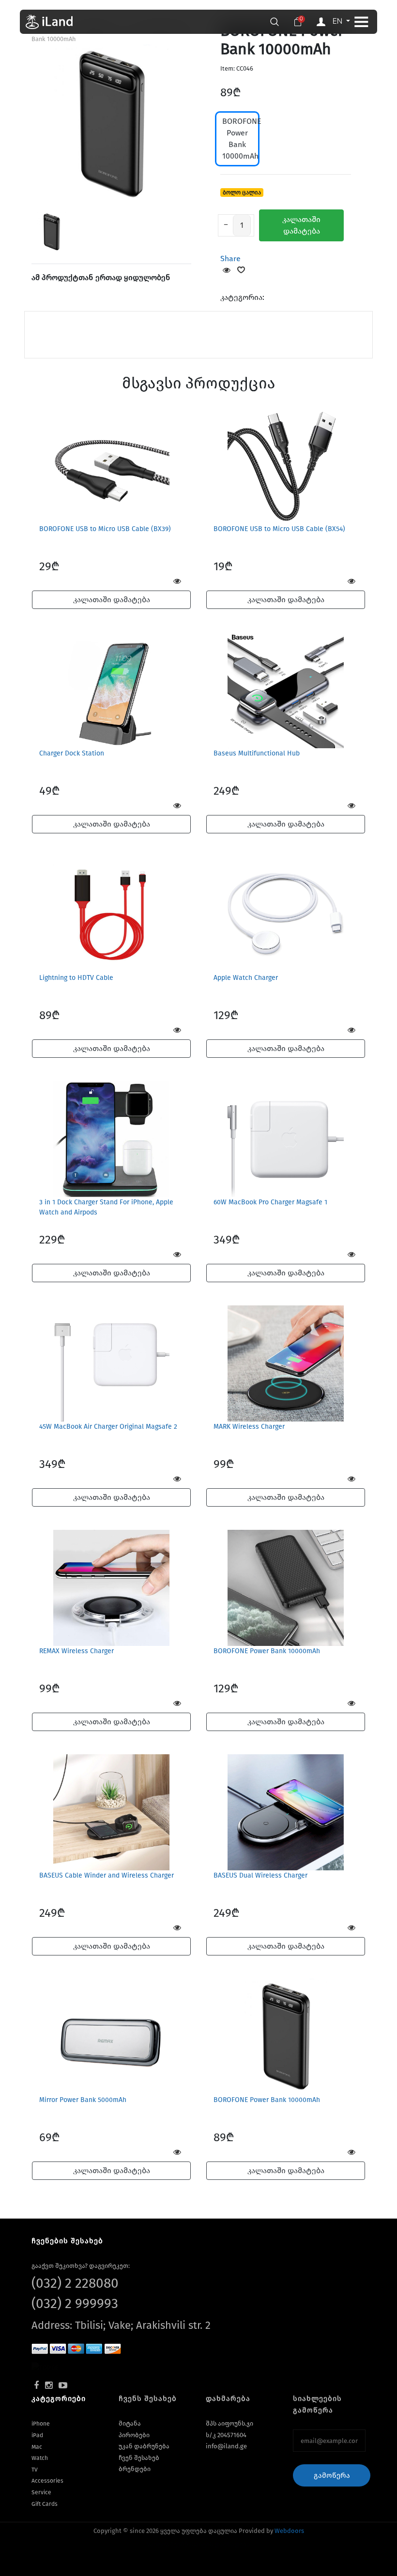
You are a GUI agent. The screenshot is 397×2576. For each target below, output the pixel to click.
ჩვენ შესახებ (139, 2458)
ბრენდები (135, 2469)
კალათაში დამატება (301, 225)
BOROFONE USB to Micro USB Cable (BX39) (105, 529)
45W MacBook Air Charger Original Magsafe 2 (108, 1427)
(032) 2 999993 (75, 2303)
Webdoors (289, 2531)
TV (35, 2470)
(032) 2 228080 (75, 2283)
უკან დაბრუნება (144, 2446)
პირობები (134, 2435)
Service (41, 2492)
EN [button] (338, 21)
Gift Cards (45, 2504)
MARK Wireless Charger (249, 1427)
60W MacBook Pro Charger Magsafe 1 (270, 1202)
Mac (37, 2447)
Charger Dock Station (72, 753)
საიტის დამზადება (221, 2544)
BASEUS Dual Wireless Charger (260, 1875)
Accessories (47, 2481)
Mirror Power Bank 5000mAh (83, 2100)
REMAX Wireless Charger (76, 1651)
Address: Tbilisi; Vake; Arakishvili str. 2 (121, 2325)
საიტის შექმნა (169, 2544)
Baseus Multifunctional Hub (257, 753)
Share (230, 259)
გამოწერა (332, 2475)
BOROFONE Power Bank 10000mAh (241, 139)
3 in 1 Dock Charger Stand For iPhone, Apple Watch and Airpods (106, 1207)
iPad (37, 2435)
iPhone (41, 2424)
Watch (40, 2458)
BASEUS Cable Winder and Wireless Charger (107, 1875)
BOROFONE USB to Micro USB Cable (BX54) (279, 529)
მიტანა (130, 2423)
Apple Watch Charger (246, 978)
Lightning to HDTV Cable (76, 978)
